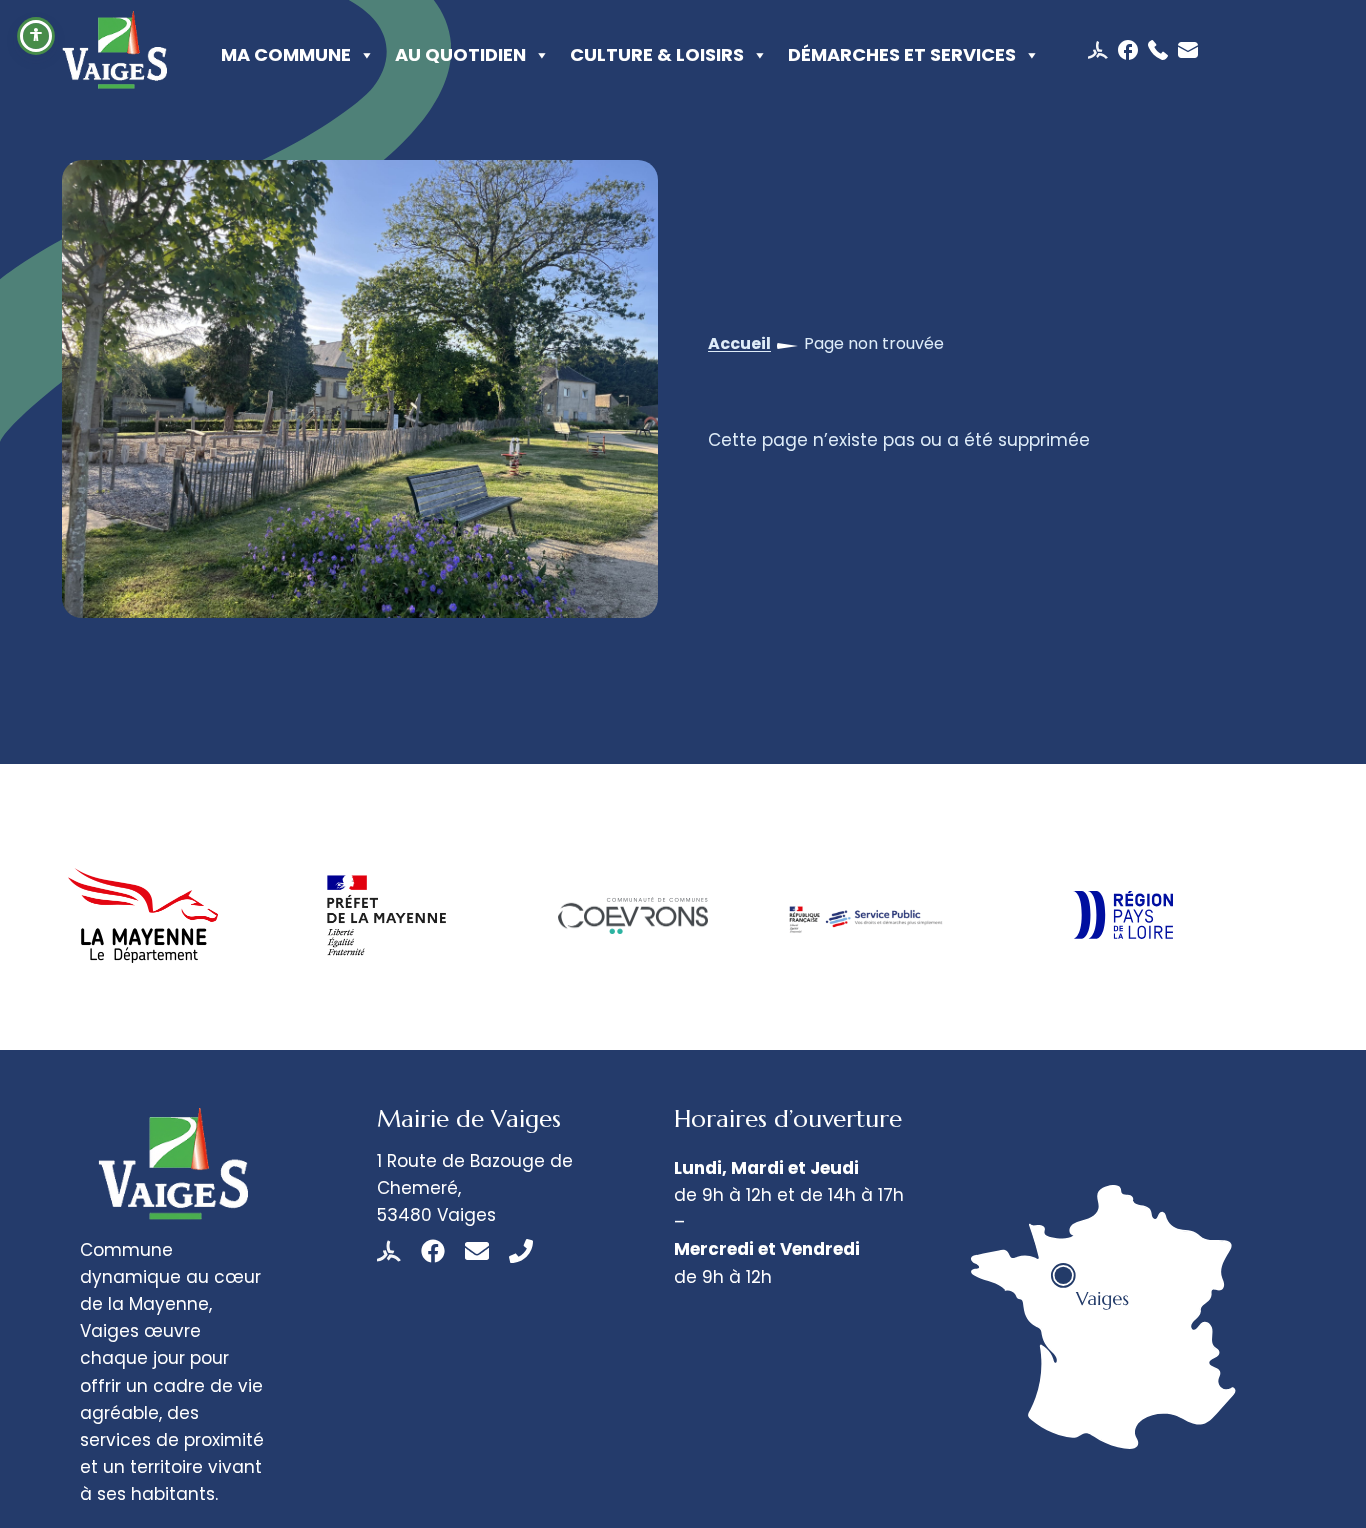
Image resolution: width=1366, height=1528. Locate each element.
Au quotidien (460, 54)
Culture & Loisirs (657, 54)
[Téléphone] (1160, 50)
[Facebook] (1130, 50)
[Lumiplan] (1100, 50)
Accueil (739, 343)
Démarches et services (902, 54)
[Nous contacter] (477, 1251)
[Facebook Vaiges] (433, 1251)
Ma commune (286, 54)
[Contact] (1188, 50)
